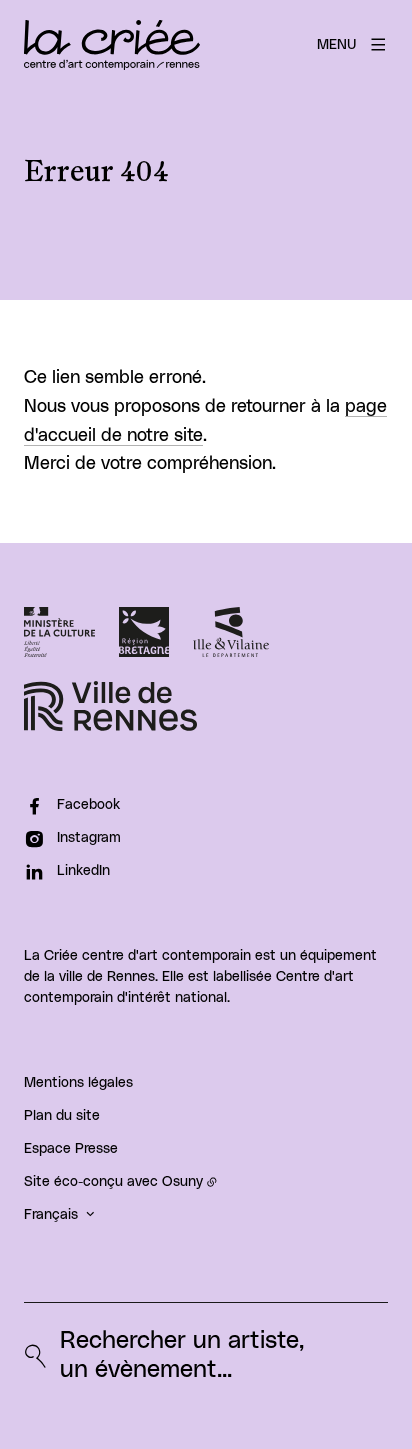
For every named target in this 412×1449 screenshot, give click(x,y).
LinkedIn (83, 871)
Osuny (182, 1182)
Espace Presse (71, 1149)
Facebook (88, 805)
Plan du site (62, 1116)
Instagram (89, 838)
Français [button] (51, 1215)
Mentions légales (78, 1083)
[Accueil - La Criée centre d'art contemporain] (112, 45)
